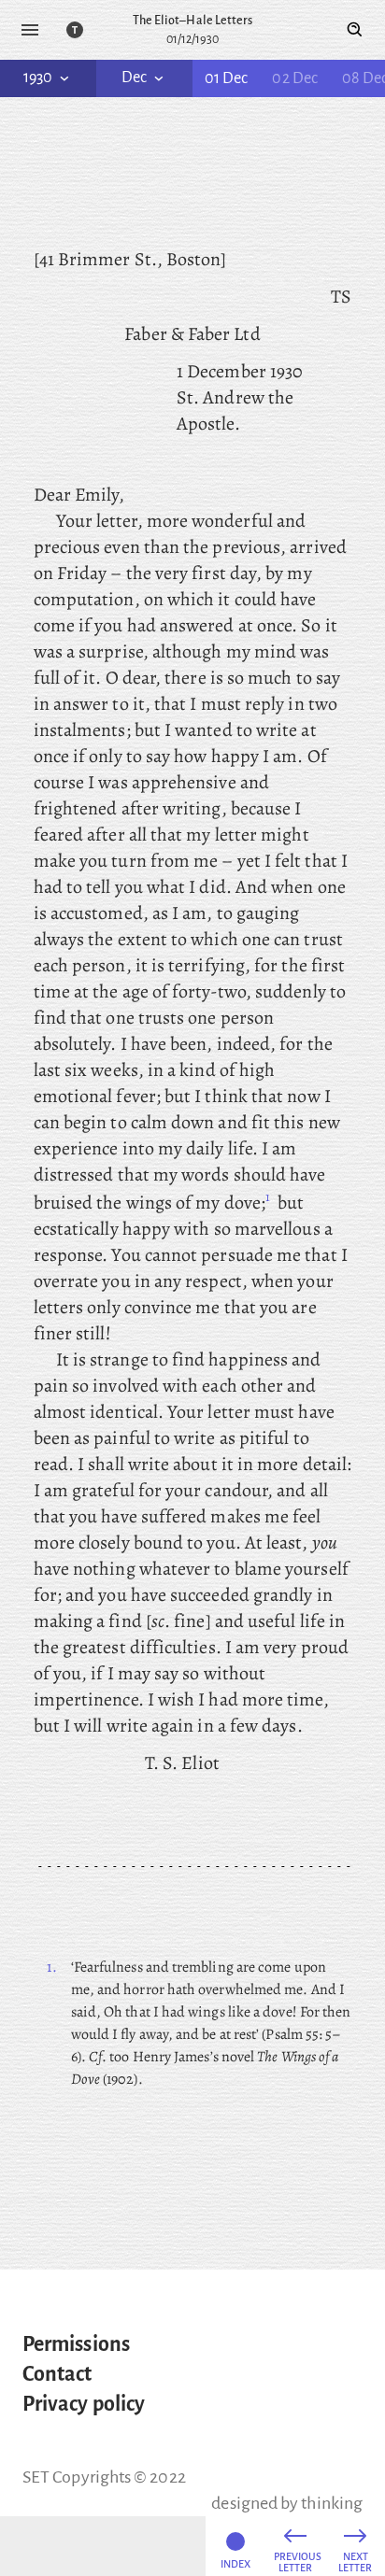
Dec (134, 78)
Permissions (76, 2344)
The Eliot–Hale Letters (193, 21)
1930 (38, 78)
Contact (57, 2374)
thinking (332, 2503)
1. (51, 1967)
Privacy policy (84, 2404)
